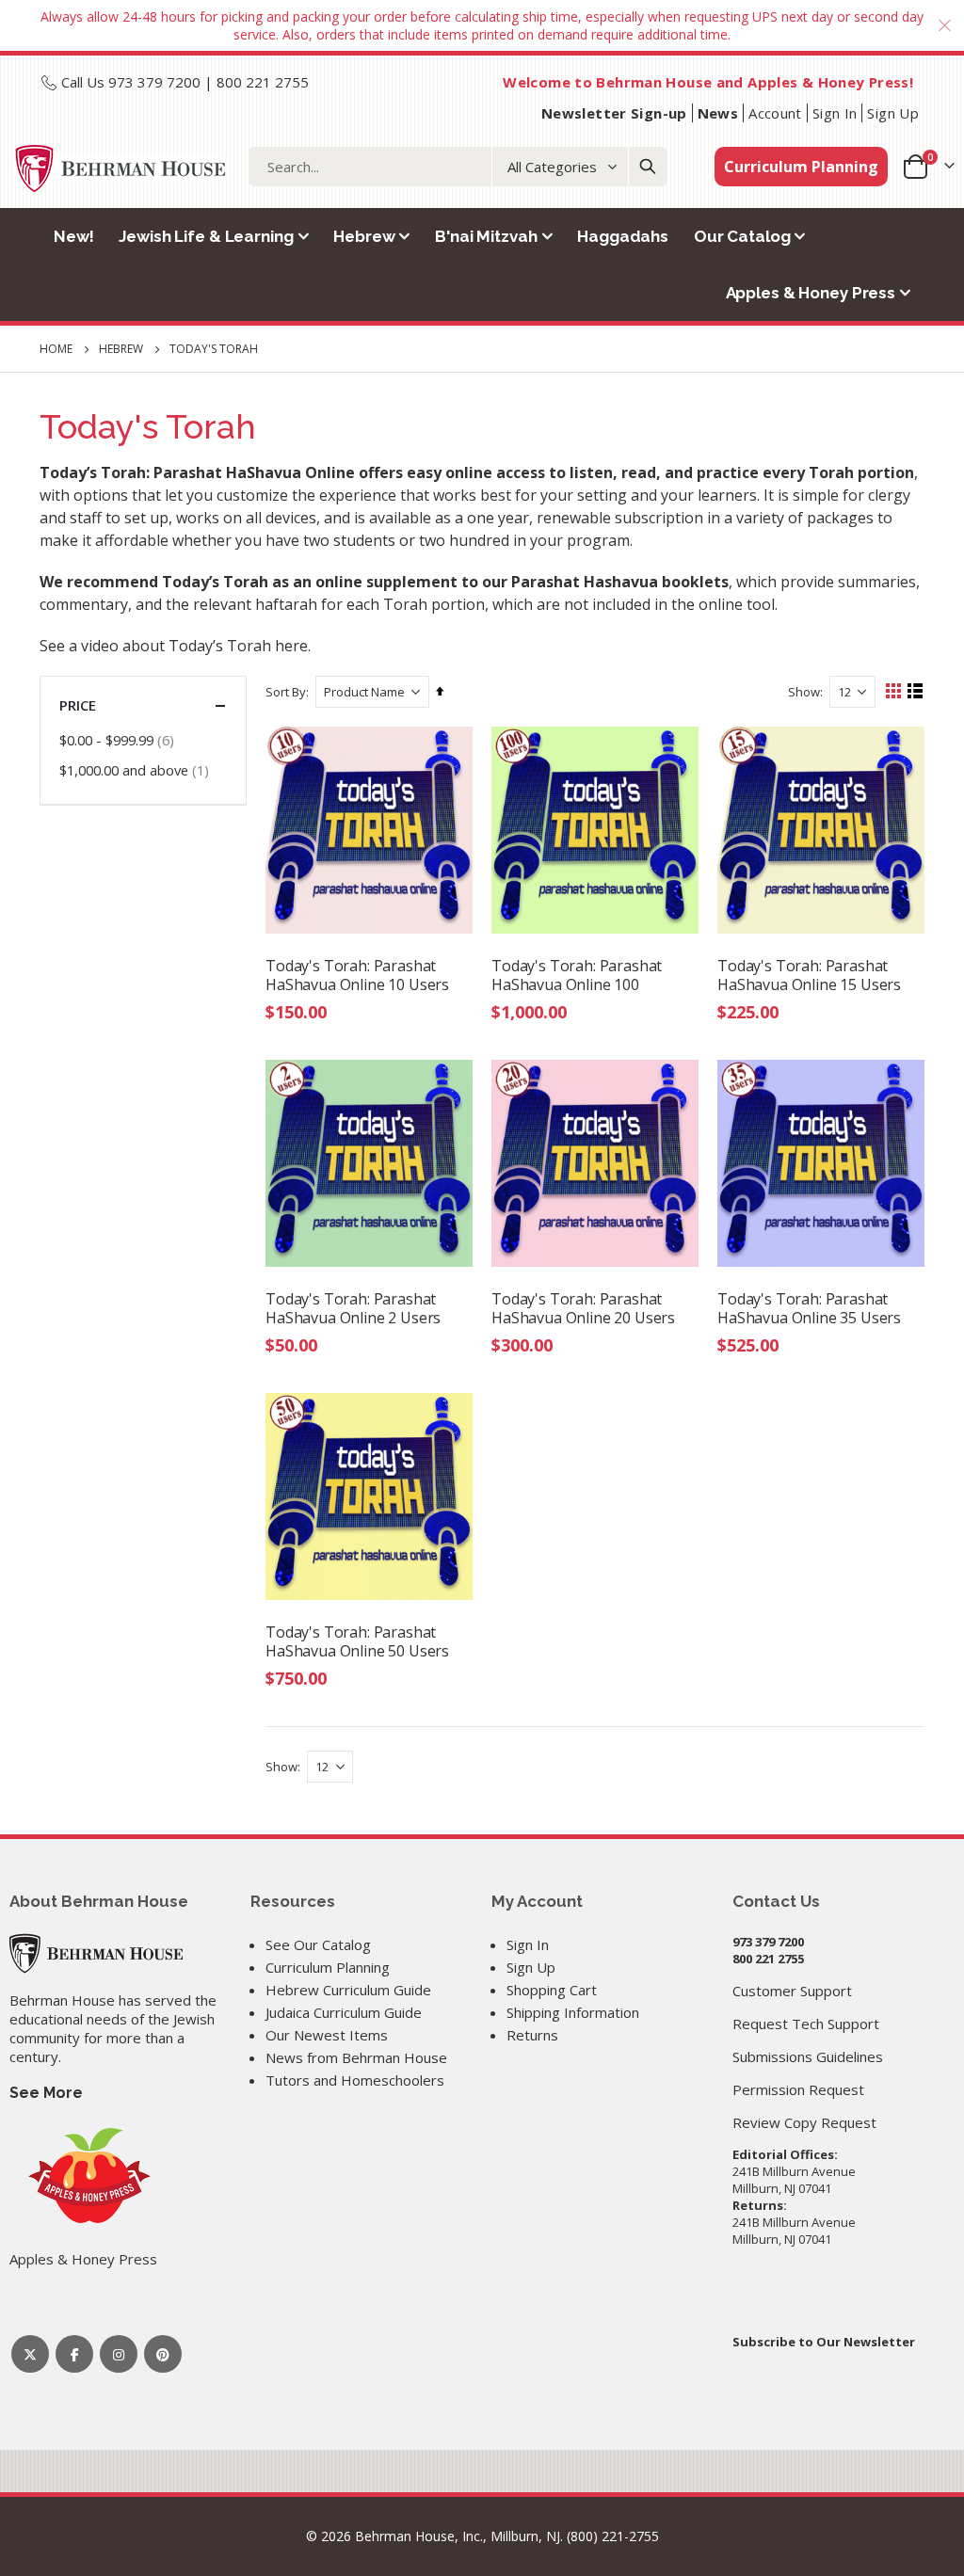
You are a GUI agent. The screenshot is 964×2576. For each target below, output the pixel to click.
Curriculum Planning (801, 167)
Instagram (119, 2354)
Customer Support (792, 1991)
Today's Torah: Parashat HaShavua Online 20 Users (583, 1308)
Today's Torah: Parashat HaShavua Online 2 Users (353, 1308)
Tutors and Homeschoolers (355, 2080)
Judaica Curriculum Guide (344, 2012)
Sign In (835, 113)
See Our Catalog (318, 1944)
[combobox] (458, 167)
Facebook (74, 2354)
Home (56, 349)
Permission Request (798, 2089)
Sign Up (893, 113)
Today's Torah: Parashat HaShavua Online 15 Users (809, 975)
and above (137, 769)
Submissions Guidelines (808, 2056)
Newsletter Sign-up (614, 113)
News (718, 113)
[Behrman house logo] (121, 168)
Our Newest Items (327, 2035)
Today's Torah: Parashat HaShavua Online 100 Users (577, 975)
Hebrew (121, 349)
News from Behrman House (356, 2057)
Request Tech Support (806, 2024)
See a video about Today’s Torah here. (175, 646)
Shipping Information (573, 2012)
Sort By (286, 692)
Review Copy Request (804, 2122)
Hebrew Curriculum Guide (348, 1990)
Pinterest (163, 2354)
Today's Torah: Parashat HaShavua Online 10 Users (357, 975)
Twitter (30, 2354)
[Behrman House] (96, 1952)
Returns (532, 2035)
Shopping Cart (552, 1990)
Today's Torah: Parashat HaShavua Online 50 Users (357, 1641)
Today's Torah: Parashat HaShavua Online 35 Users (809, 1308)
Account (775, 113)
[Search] (648, 167)
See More (46, 2093)
